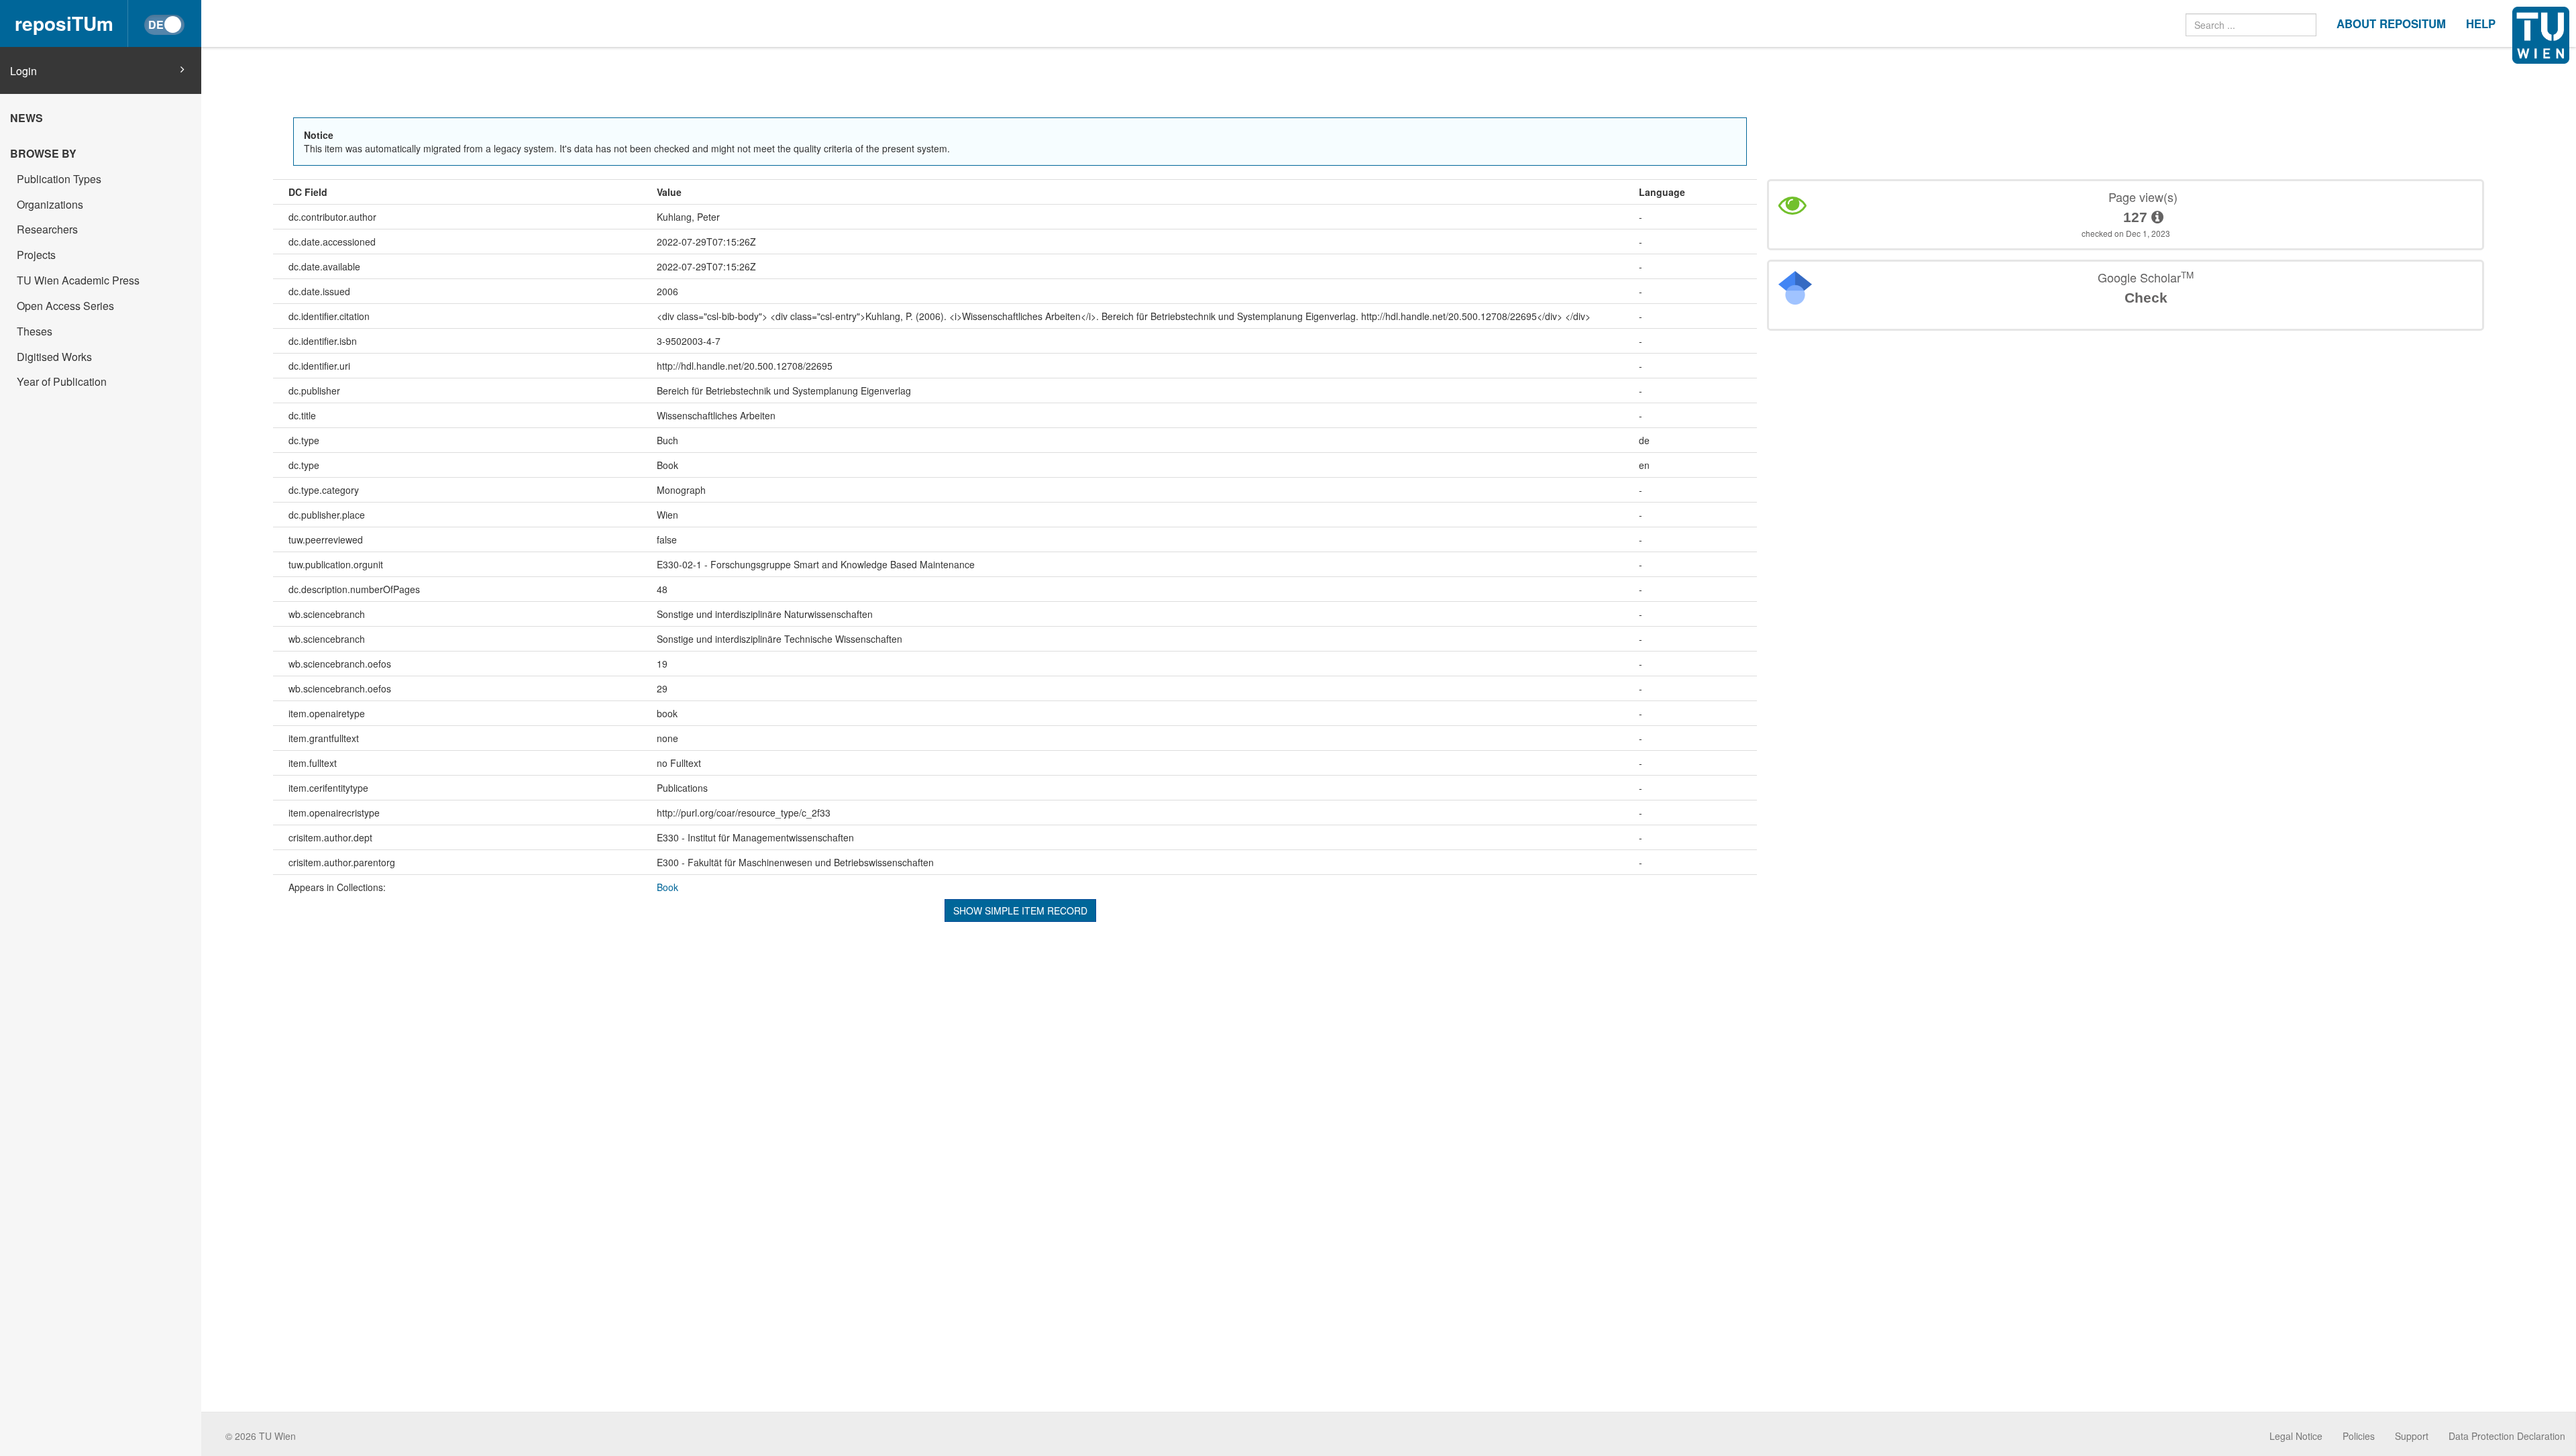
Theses (35, 331)
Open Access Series (65, 306)
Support (2412, 1436)
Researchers (47, 229)
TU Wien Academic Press (78, 280)
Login (23, 71)
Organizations (50, 204)
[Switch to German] (164, 25)
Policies (2359, 1436)
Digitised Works (54, 357)
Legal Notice (2296, 1436)
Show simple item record (1020, 911)
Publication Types (59, 179)
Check (2146, 298)
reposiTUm (64, 23)
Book (667, 887)
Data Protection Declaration (2507, 1436)
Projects (36, 255)
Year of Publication (62, 381)
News (26, 118)
